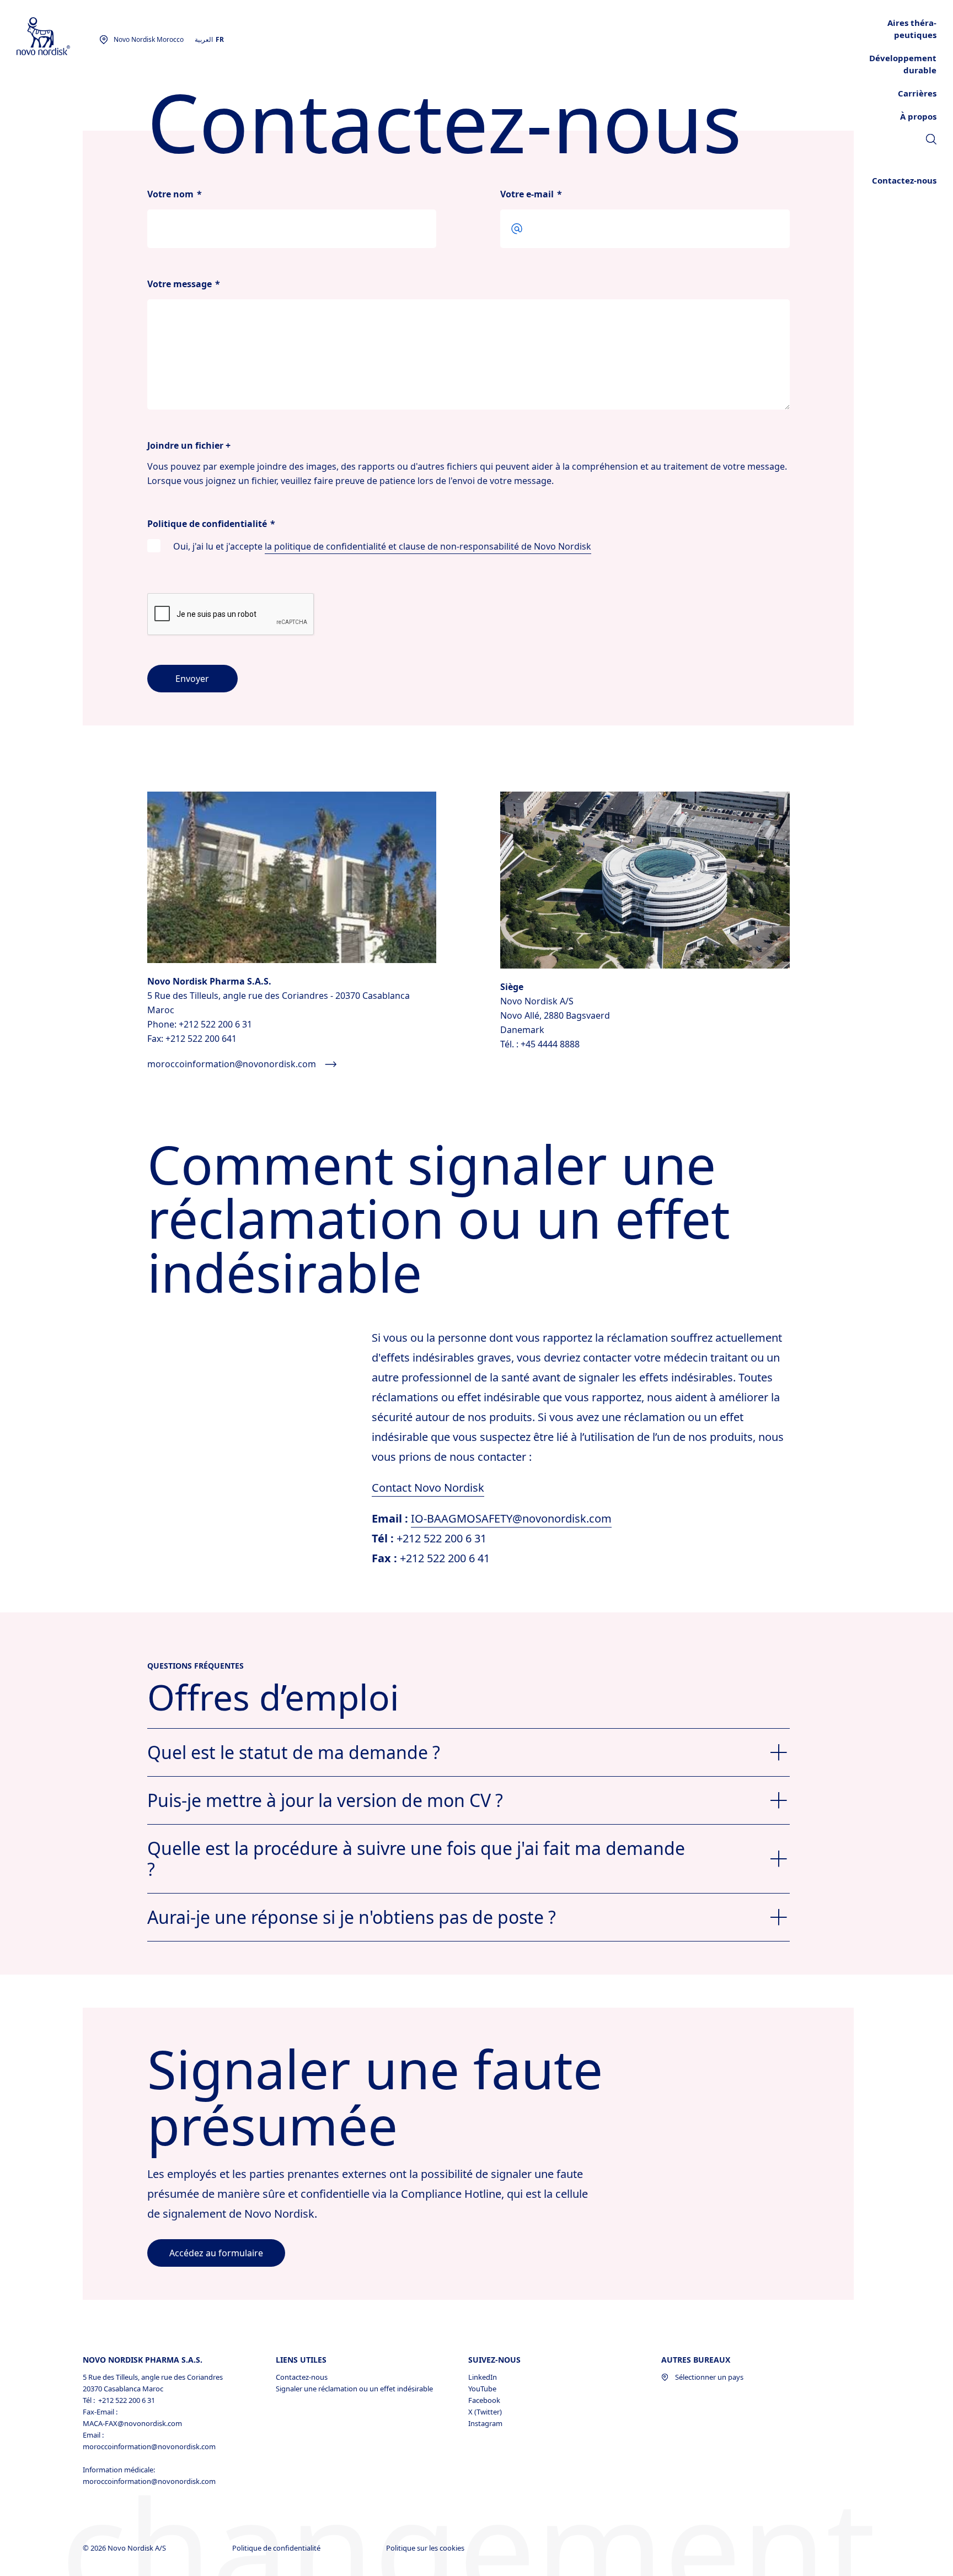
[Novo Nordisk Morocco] (58, 37)
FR (220, 39)
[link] (931, 141)
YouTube (482, 2389)
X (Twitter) (485, 2412)
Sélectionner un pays (709, 2377)
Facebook (484, 2400)
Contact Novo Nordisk (428, 1488)
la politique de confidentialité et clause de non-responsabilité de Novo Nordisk (428, 546)
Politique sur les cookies (426, 2548)
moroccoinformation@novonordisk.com (149, 2446)
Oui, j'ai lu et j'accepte (382, 546)
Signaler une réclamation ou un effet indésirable (354, 2389)
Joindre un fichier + (189, 445)
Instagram (485, 2423)
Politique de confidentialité (277, 2548)
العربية (204, 39)
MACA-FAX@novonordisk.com (132, 2423)
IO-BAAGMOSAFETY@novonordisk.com (511, 1518)
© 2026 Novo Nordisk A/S (125, 2548)
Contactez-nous (302, 2377)
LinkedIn (483, 2377)
